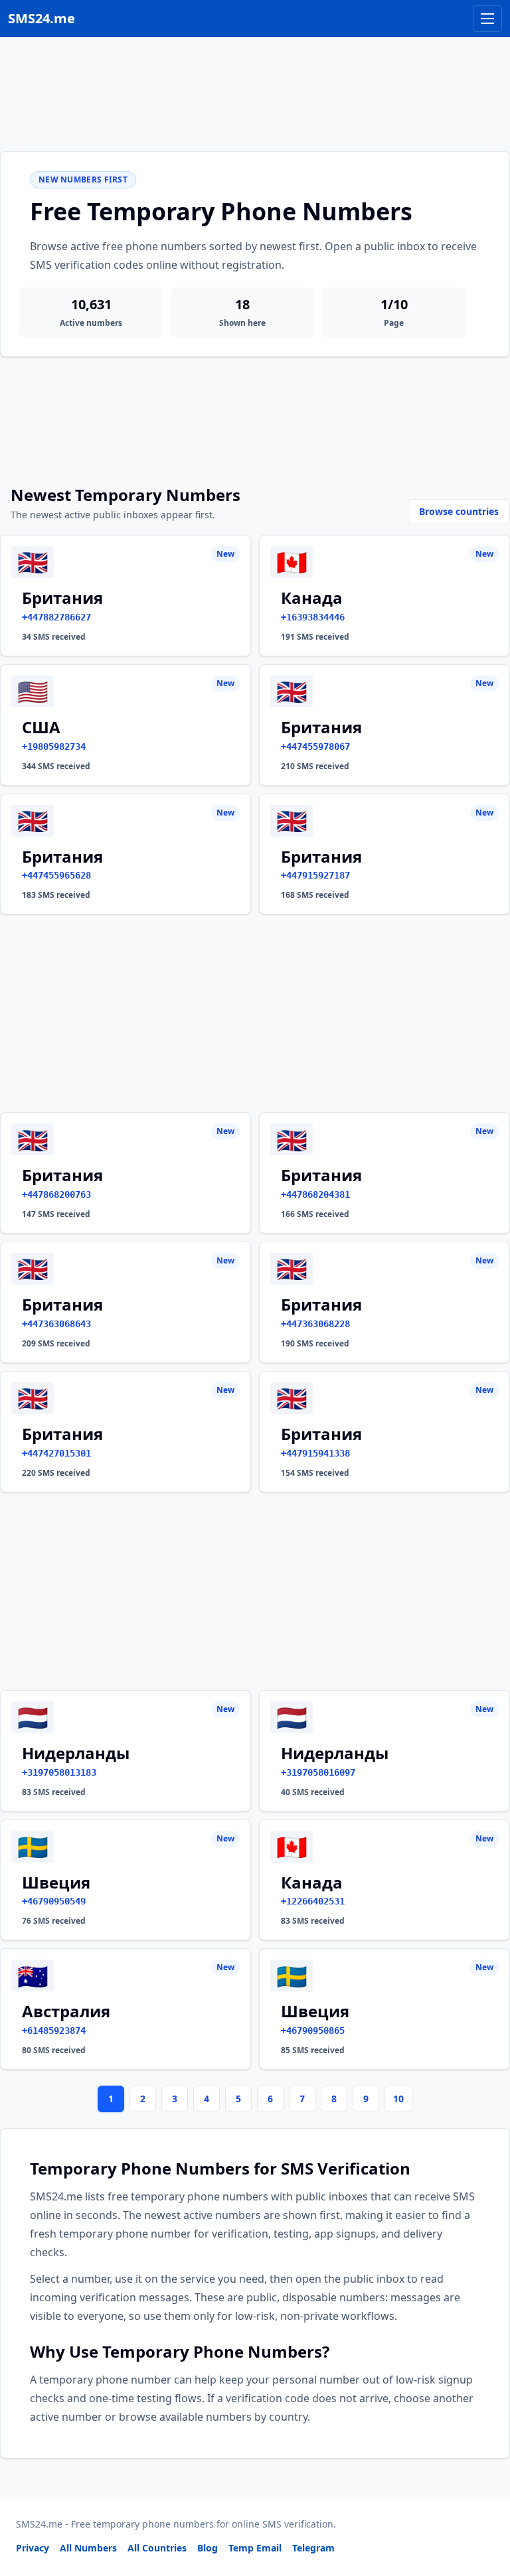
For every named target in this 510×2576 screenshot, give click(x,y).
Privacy (33, 2548)
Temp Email (255, 2548)
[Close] (485, 2506)
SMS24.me (42, 18)
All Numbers (88, 2548)
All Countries (157, 2548)
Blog (208, 2548)
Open (316, 2549)
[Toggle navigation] (487, 19)
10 (398, 2099)
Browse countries (459, 511)
